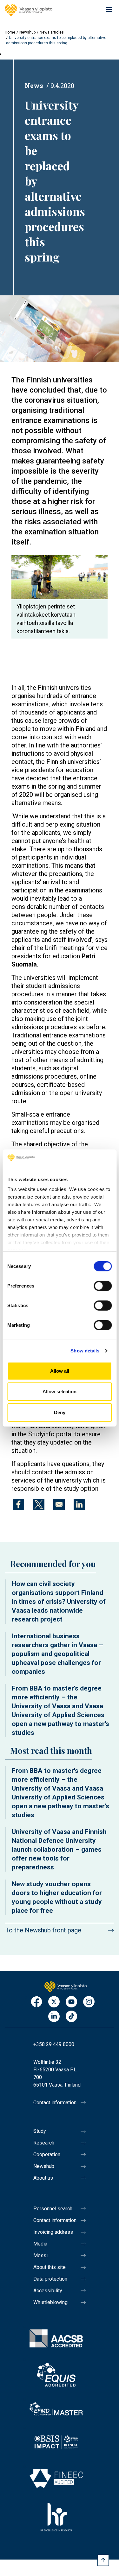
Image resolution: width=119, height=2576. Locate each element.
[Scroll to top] (103, 2560)
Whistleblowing (50, 2302)
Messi (40, 2255)
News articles (52, 32)
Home (10, 32)
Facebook (36, 2002)
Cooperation (47, 2154)
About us (43, 2178)
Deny (60, 1412)
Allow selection (60, 1392)
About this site (50, 2267)
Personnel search (53, 2209)
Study (40, 2131)
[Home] (29, 10)
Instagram (89, 2002)
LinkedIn (54, 2017)
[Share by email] (59, 1504)
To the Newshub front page (43, 1930)
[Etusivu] (66, 1986)
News (34, 85)
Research (44, 2143)
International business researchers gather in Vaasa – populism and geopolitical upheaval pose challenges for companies (57, 1654)
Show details (85, 1351)
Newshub (27, 32)
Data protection (50, 2279)
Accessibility (48, 2291)
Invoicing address (53, 2232)
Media (40, 2244)
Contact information (55, 2103)
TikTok (71, 2017)
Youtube (71, 2002)
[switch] (103, 1286)
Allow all (60, 1371)
